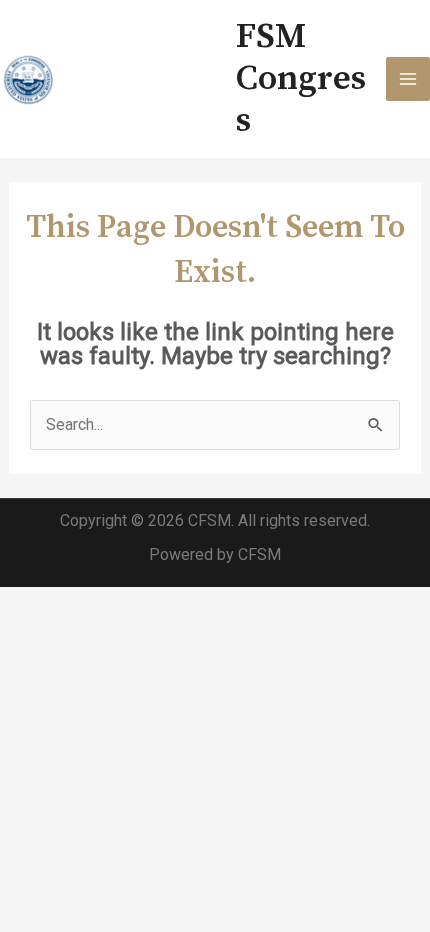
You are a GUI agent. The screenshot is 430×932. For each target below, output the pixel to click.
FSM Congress (301, 79)
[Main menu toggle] (408, 79)
